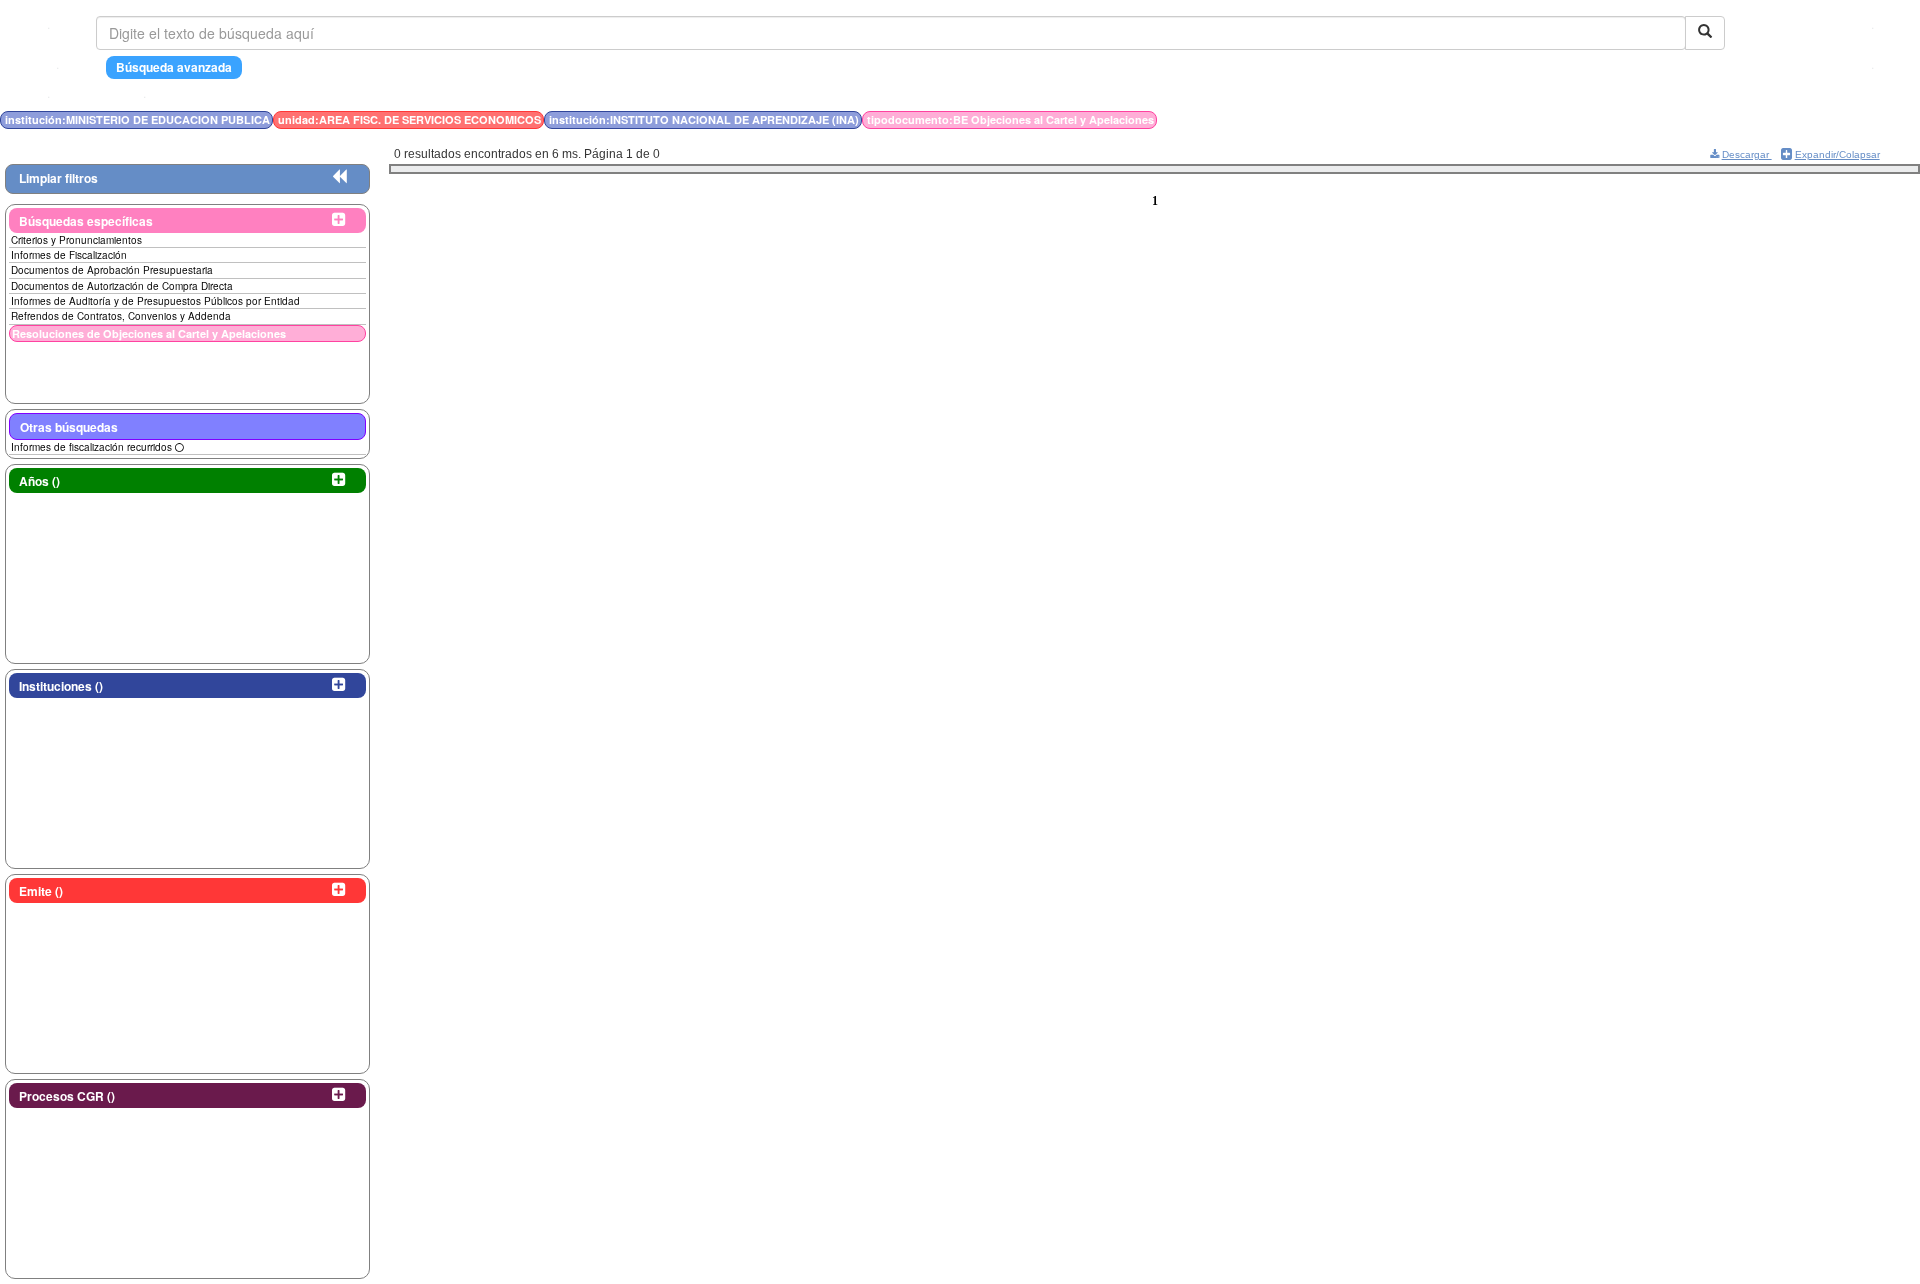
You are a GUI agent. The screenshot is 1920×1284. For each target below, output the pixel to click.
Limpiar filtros (58, 178)
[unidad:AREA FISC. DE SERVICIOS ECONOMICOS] (1537, 119)
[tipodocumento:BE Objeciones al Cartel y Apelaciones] (1547, 119)
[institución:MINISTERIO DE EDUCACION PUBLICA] (1531, 119)
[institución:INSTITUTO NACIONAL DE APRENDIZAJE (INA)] (1543, 119)
